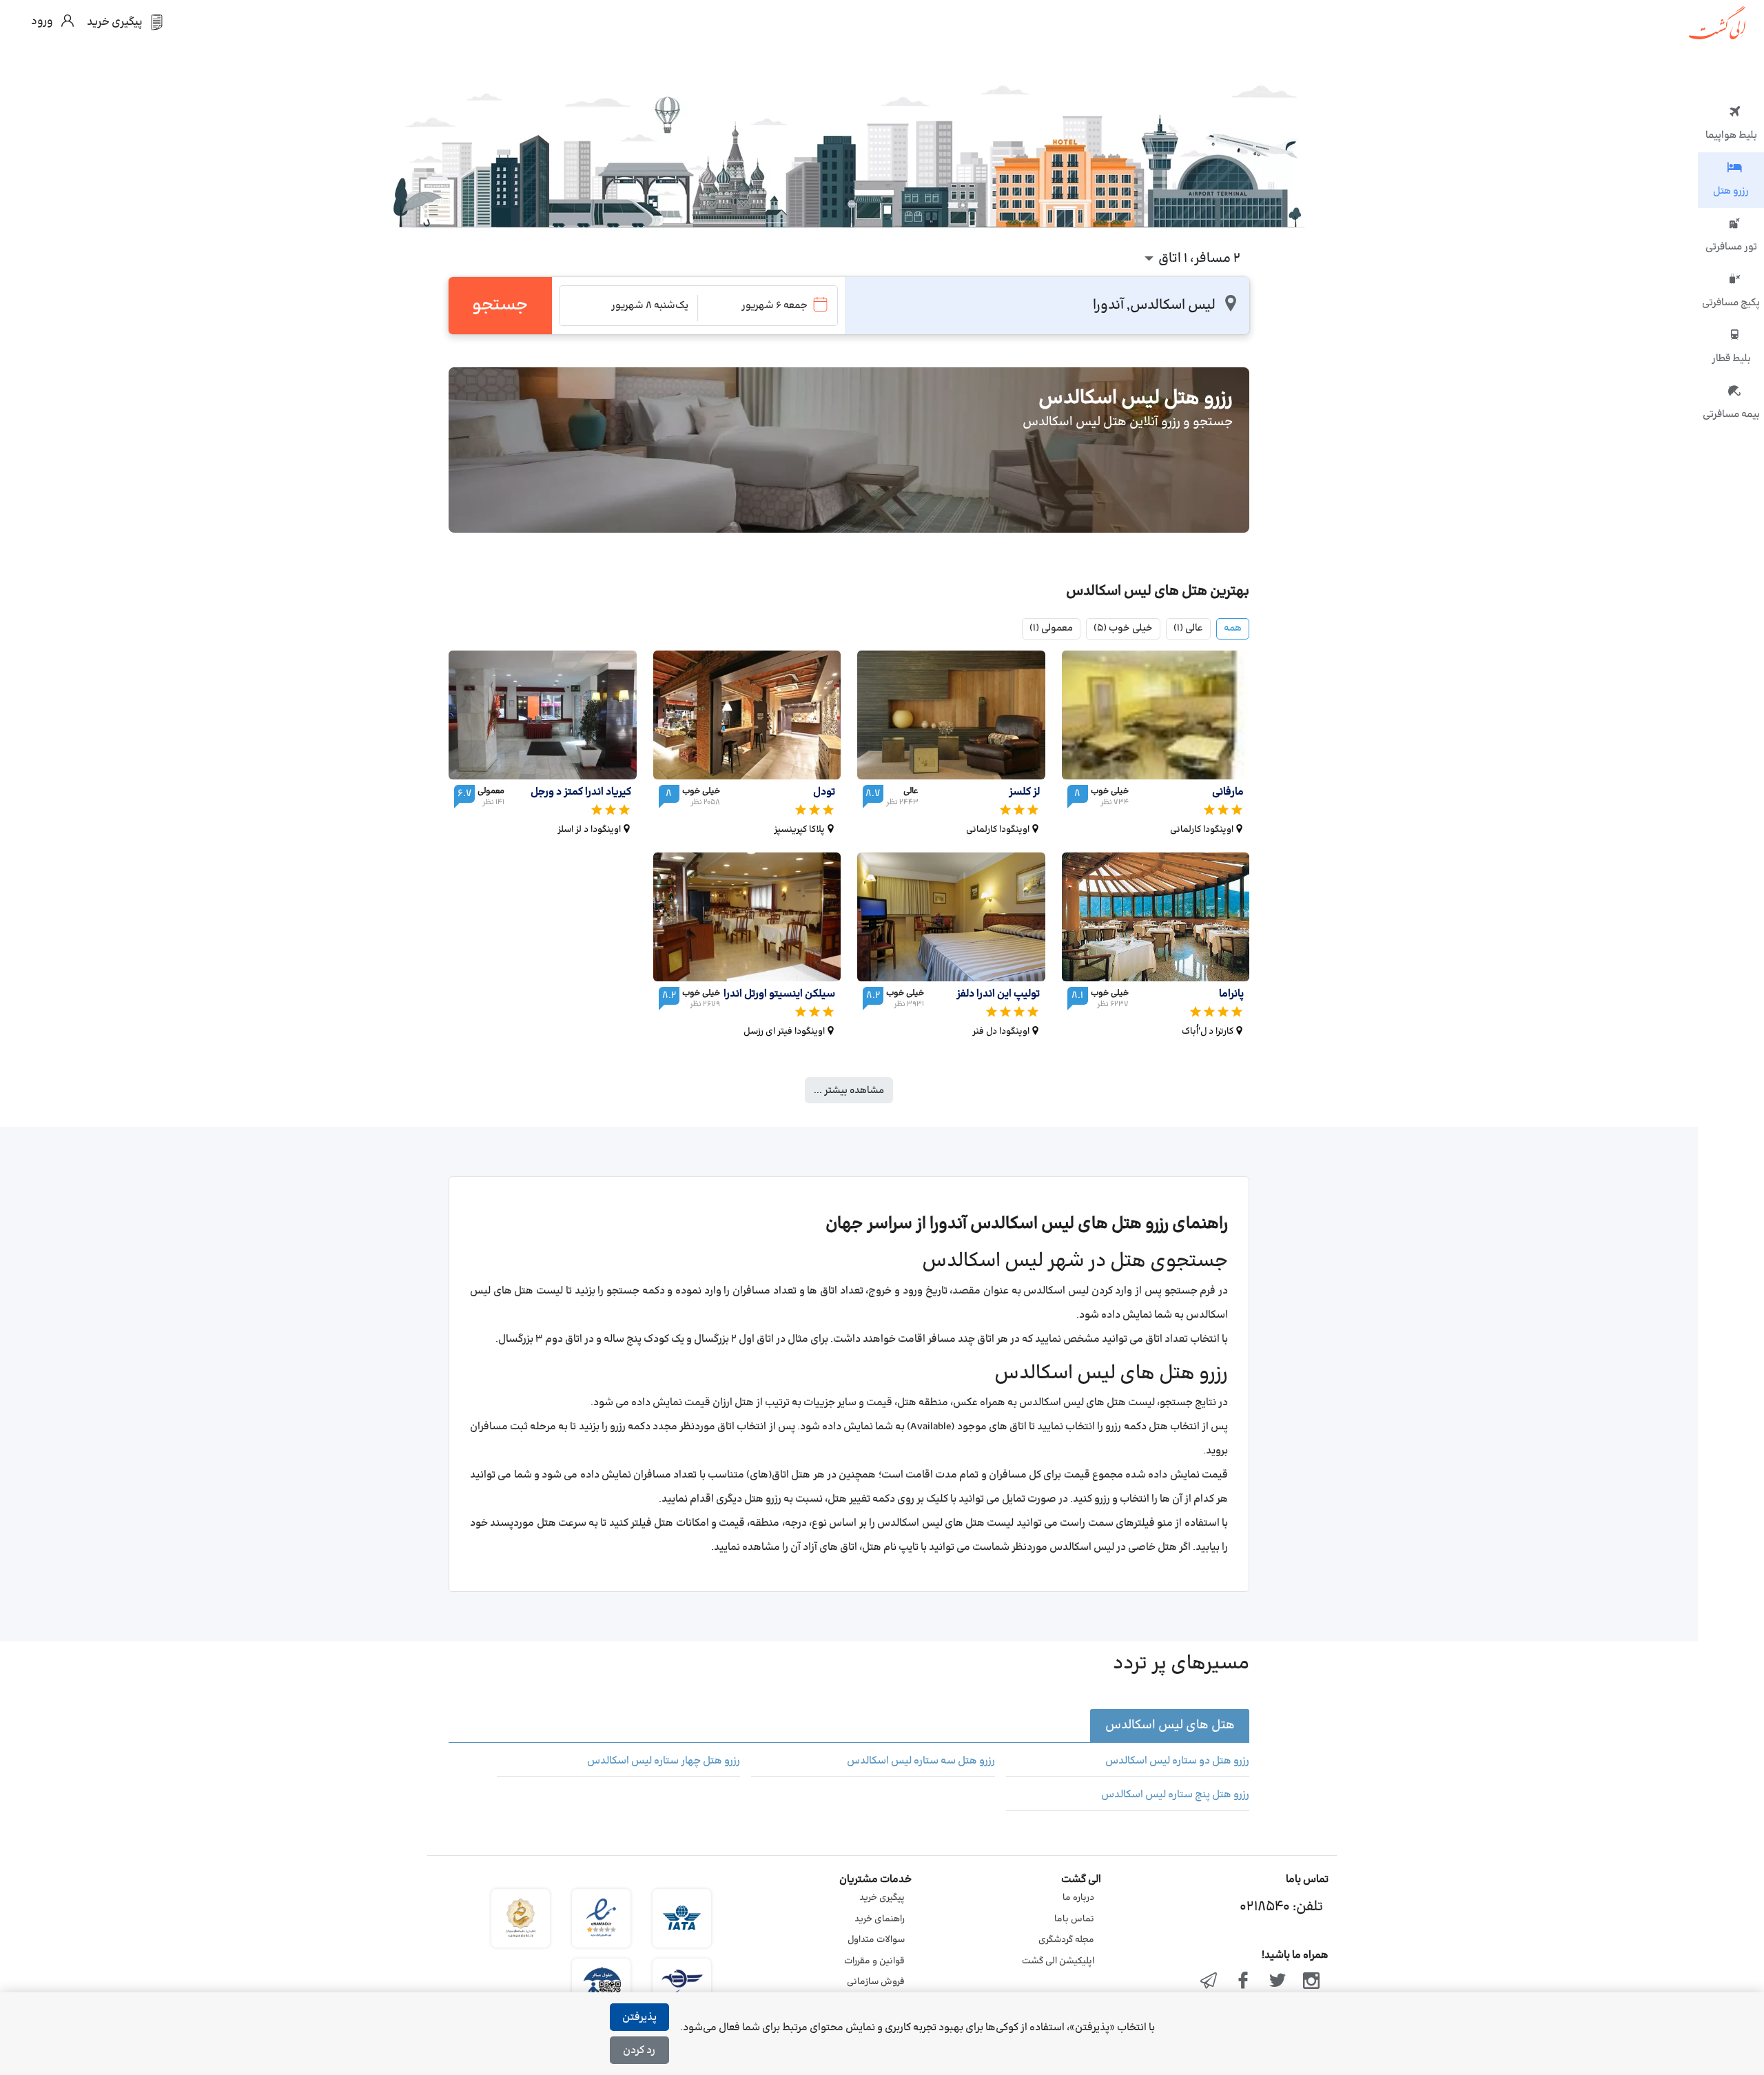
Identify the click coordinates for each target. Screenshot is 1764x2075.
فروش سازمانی (876, 1982)
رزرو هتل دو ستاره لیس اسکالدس (1177, 1761)
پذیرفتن (639, 2017)
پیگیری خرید (882, 1898)
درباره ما (1078, 1898)
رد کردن (639, 2051)
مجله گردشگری (1066, 1940)
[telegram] (1209, 1982)
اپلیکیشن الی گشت (1058, 1961)
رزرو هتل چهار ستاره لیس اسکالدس (664, 1761)
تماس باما (1074, 1919)
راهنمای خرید (880, 1919)
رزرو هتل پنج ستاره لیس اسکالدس (1175, 1795)
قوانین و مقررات (874, 1961)
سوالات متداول (876, 1940)
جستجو (500, 305)
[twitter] (1278, 1982)
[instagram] (1311, 1982)
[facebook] (1243, 1982)
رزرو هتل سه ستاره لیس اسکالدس (921, 1761)
